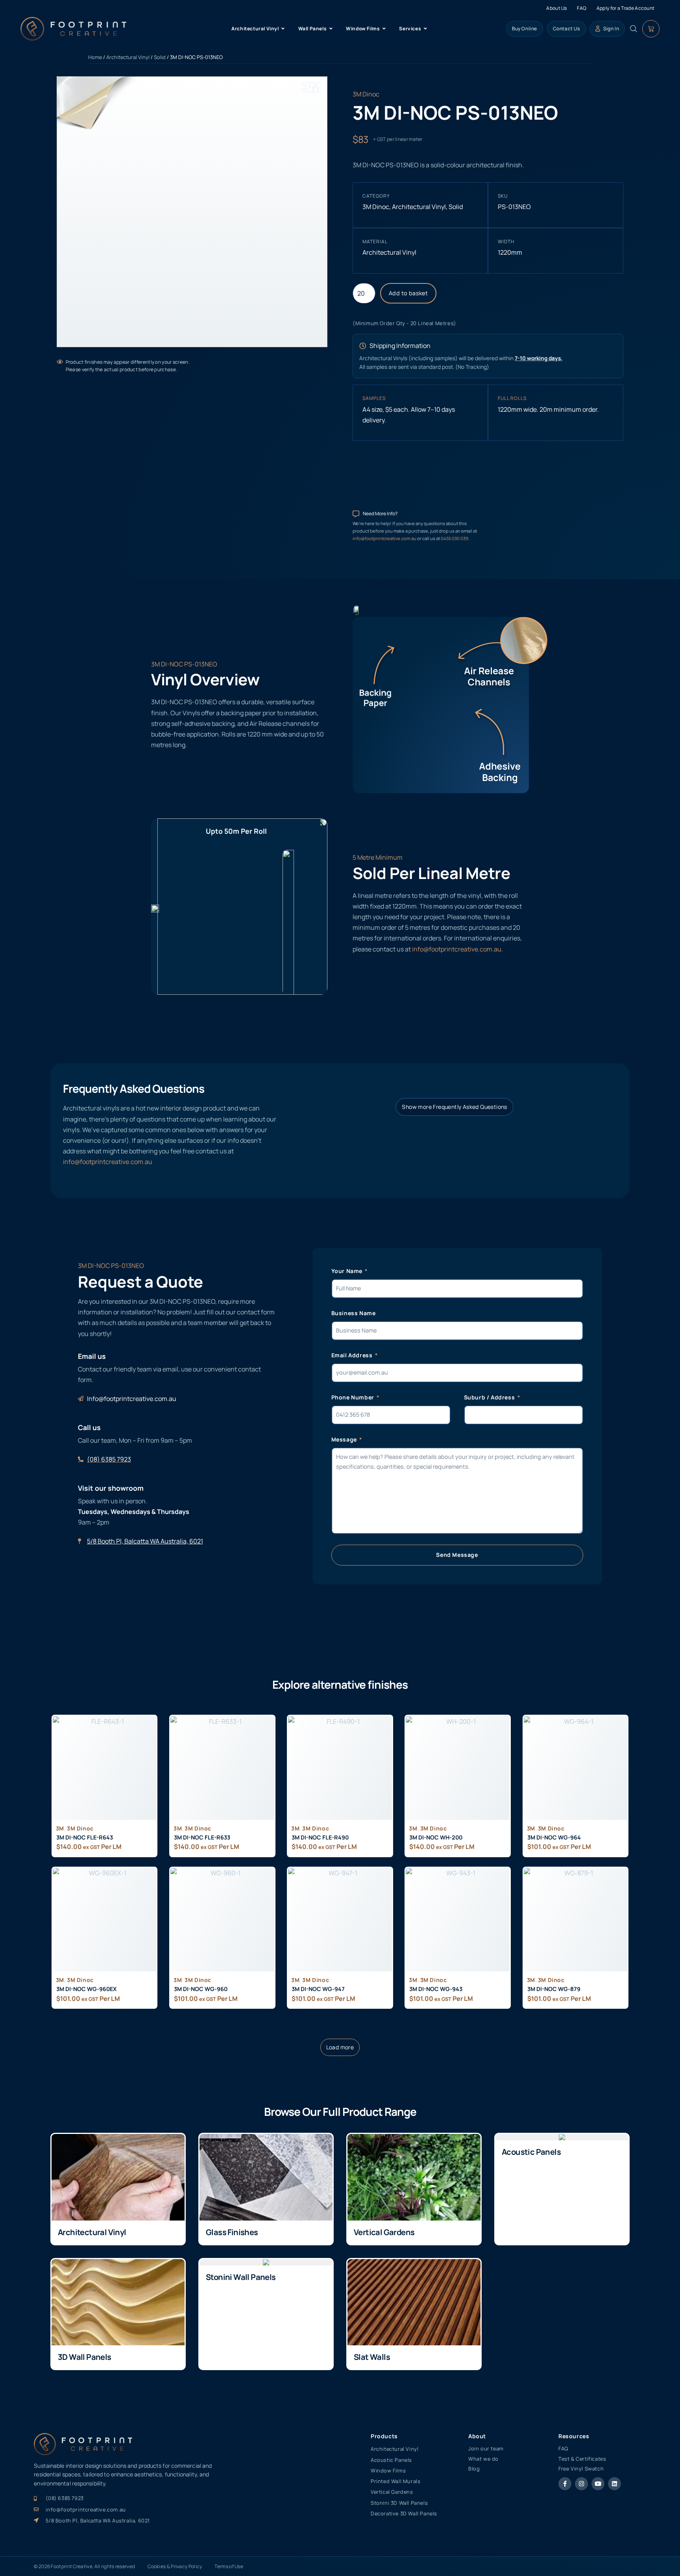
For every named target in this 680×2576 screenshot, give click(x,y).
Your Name (348, 1271)
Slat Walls (372, 2357)
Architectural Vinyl (128, 57)
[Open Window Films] (384, 29)
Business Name (354, 1313)
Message (345, 1439)
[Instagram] (581, 2484)
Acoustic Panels (531, 2152)
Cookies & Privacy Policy (175, 2566)
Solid (160, 57)
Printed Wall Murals (395, 2481)
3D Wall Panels (85, 2357)
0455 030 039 (455, 538)
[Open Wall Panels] (331, 29)
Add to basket (408, 293)
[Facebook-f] (565, 2484)
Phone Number (354, 1397)
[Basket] (651, 29)
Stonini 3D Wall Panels (399, 2503)
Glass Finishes (232, 2232)
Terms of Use (229, 2566)
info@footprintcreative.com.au (385, 538)
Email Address (353, 1355)
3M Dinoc (366, 94)
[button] (340, 2047)
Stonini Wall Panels (241, 2277)
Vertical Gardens (384, 2232)
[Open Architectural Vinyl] (283, 29)
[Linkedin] (614, 2484)
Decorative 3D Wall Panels (404, 2513)
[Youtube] (598, 2484)
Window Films (388, 2471)
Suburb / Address (490, 1397)
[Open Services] (425, 29)
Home (95, 57)
